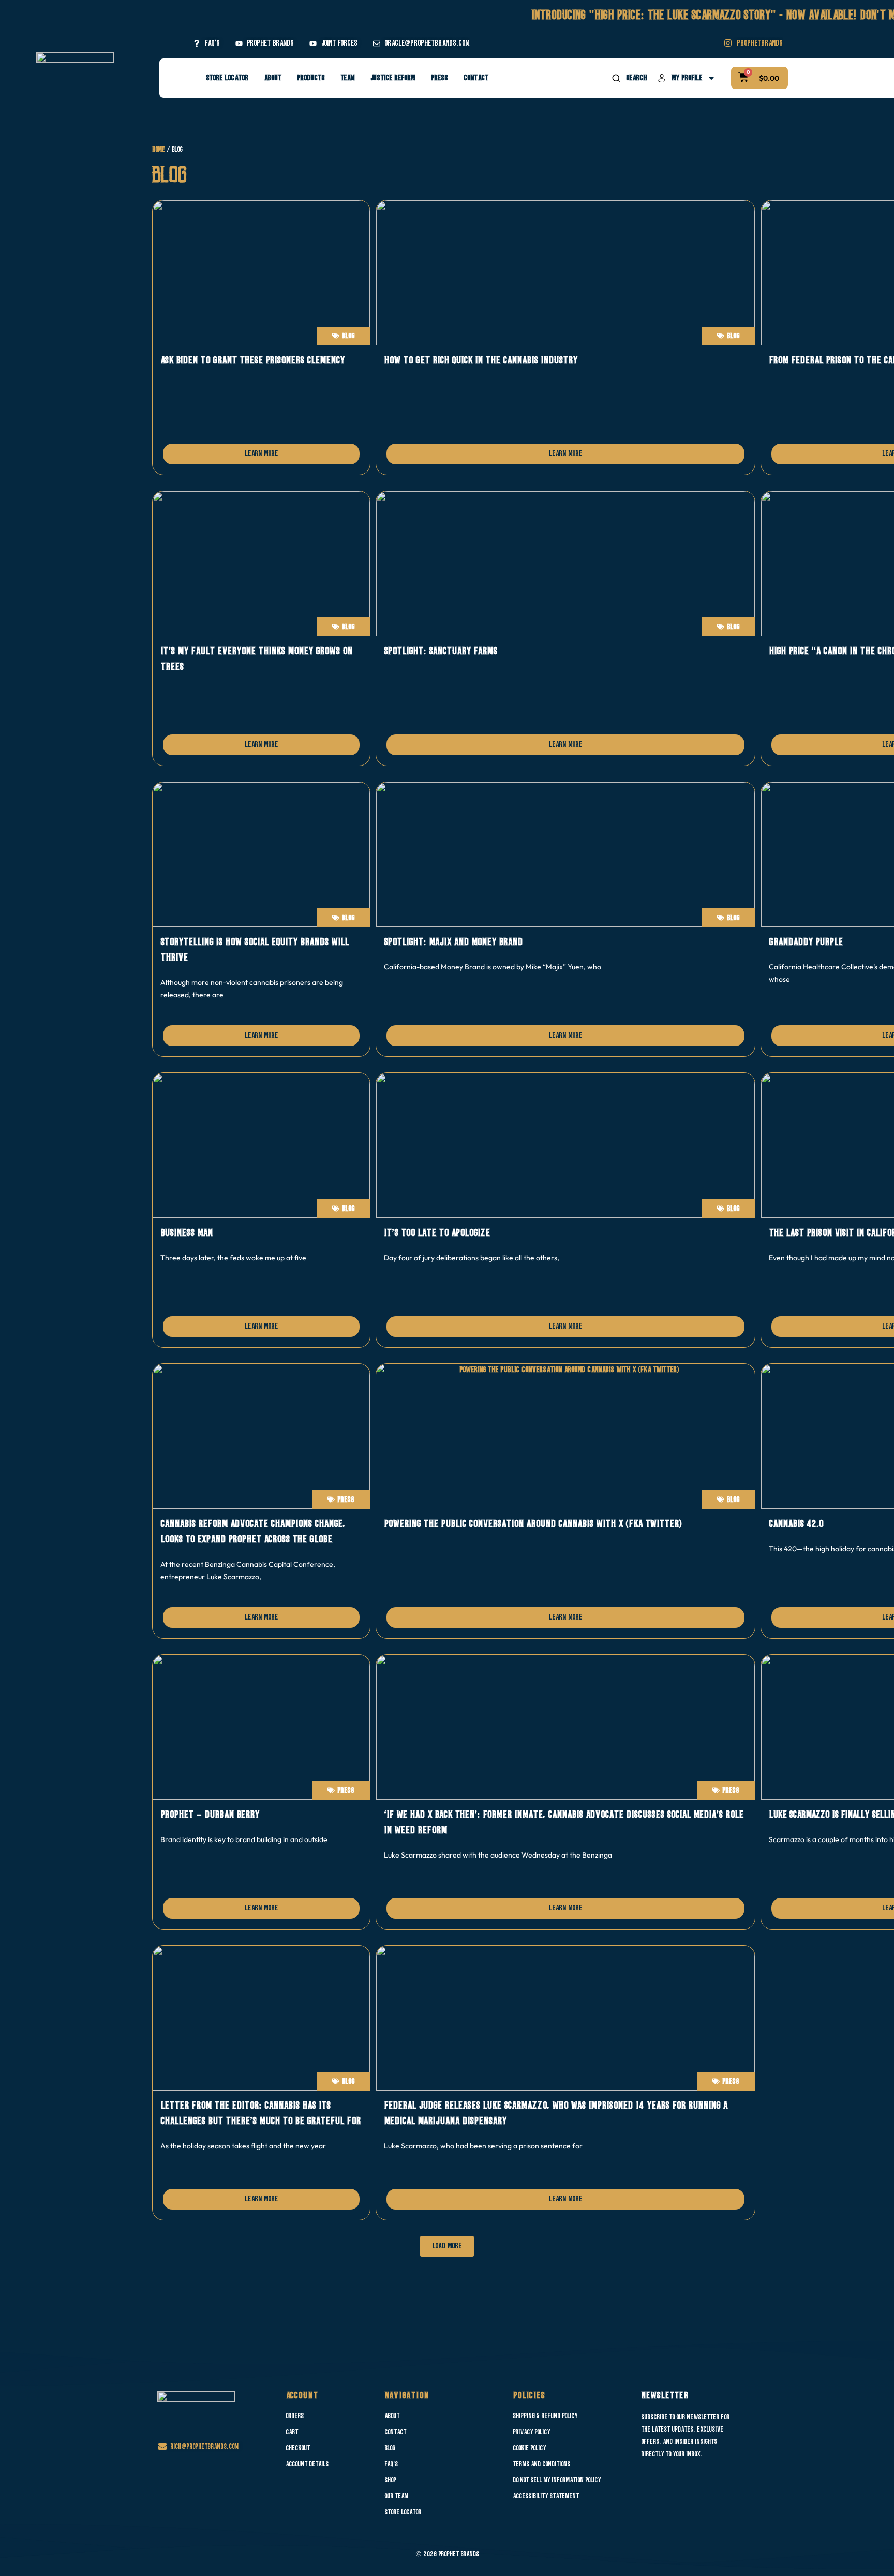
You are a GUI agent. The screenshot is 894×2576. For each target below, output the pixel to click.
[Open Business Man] (261, 1145)
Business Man (187, 1233)
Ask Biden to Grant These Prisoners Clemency (252, 360)
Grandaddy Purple (806, 942)
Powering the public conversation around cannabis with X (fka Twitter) (533, 1524)
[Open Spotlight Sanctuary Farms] (565, 564)
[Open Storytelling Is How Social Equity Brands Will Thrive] (261, 855)
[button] (447, 2246)
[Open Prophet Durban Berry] (261, 1727)
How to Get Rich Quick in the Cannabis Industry (481, 360)
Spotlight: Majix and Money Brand (453, 942)
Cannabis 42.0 (796, 1524)
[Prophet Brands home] (75, 72)
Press (346, 1500)
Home (159, 150)
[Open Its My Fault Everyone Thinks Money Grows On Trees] (261, 564)
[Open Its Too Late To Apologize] (565, 1145)
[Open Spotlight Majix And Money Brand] (565, 855)
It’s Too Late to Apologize (437, 1233)
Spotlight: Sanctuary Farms (441, 651)
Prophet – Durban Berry (210, 1815)
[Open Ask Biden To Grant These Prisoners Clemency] (261, 273)
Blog (348, 336)
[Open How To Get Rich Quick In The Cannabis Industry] (565, 273)
